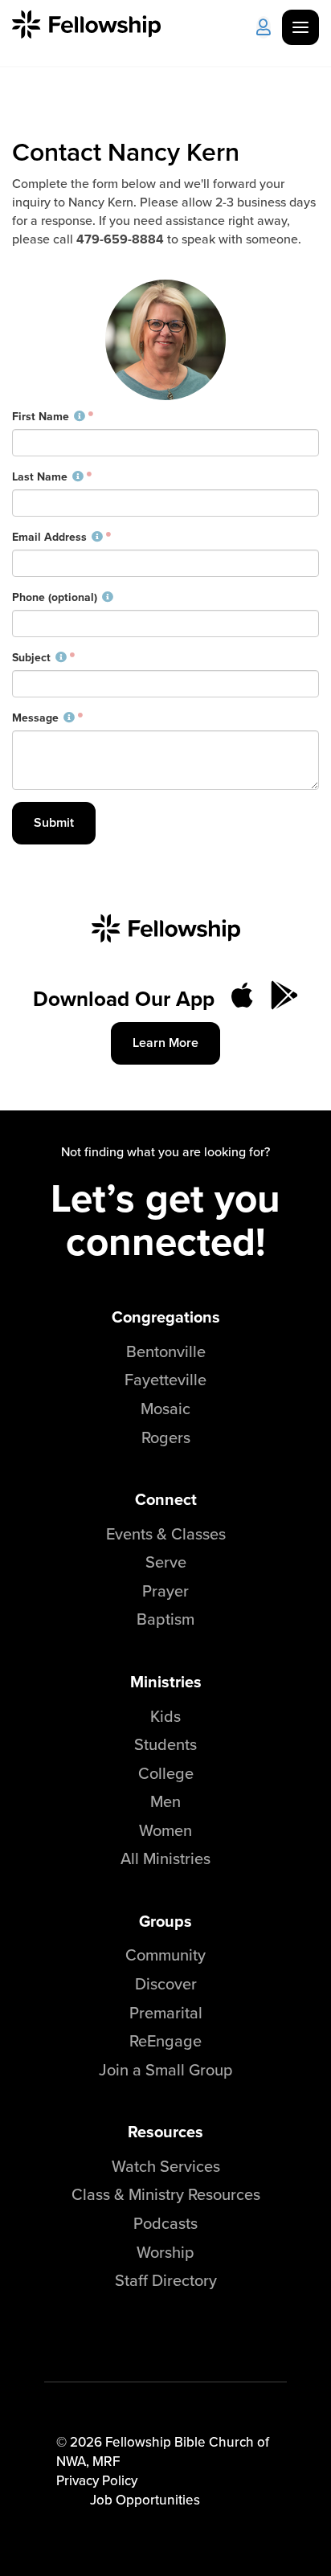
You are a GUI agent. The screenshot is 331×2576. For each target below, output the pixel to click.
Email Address (49, 538)
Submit (54, 822)
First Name (41, 417)
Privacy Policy (97, 2480)
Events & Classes (166, 1533)
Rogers (166, 1437)
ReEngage (165, 2040)
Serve (166, 1562)
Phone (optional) (55, 598)
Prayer (165, 1591)
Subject (31, 658)
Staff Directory (166, 2280)
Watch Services (166, 2166)
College (166, 1773)
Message (35, 718)
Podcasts (165, 2223)
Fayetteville (165, 1379)
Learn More (165, 1043)
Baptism (165, 1619)
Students (165, 1744)
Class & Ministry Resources (166, 2194)
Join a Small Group (166, 2069)
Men (165, 1801)
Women (165, 1830)
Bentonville (166, 1351)
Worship (165, 2252)
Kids (165, 1716)
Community (165, 1954)
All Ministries (165, 1858)
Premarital (166, 2012)
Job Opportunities (145, 2500)
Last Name (40, 477)
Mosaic (165, 1408)
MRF (106, 2461)
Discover (166, 1983)
